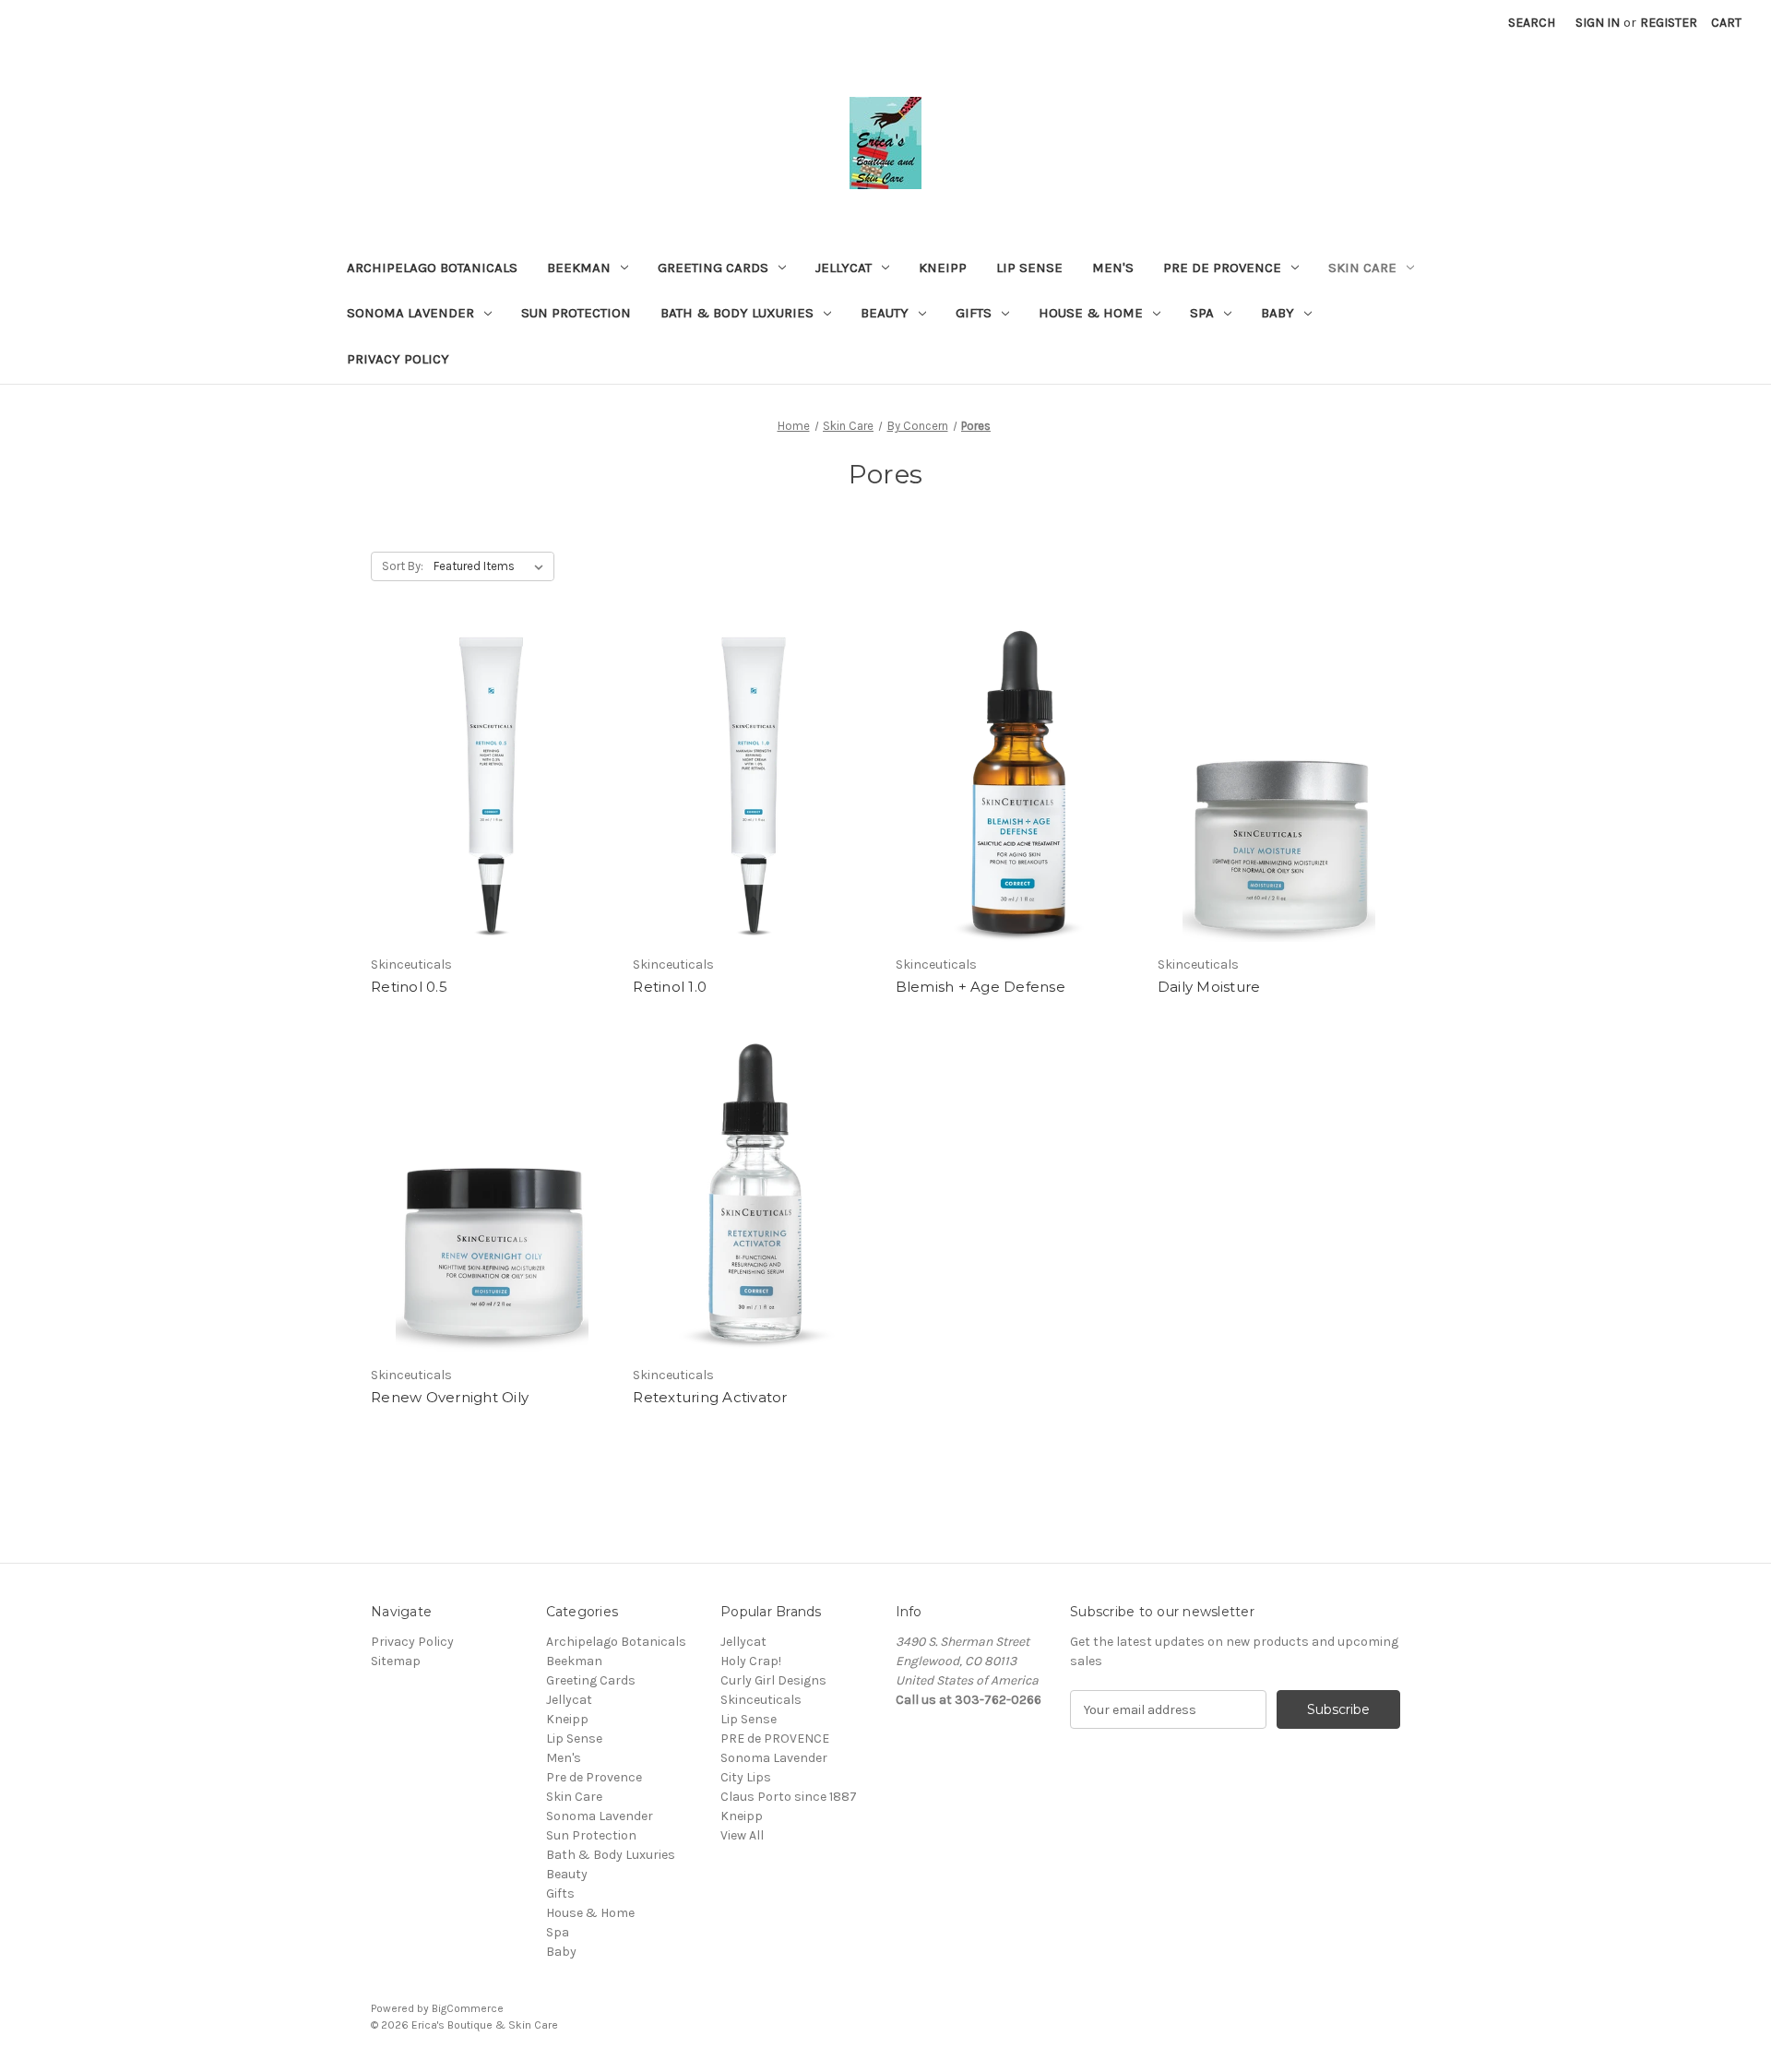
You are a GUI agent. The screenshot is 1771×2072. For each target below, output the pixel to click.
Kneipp (943, 268)
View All (742, 1835)
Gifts (974, 313)
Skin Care (1362, 268)
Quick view (489, 768)
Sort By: (403, 566)
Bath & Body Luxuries (737, 313)
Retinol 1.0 (670, 987)
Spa (1202, 313)
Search (1532, 23)
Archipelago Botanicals (432, 268)
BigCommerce (468, 2008)
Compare (486, 802)
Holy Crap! (751, 1661)
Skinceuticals (761, 1700)
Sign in (1598, 23)
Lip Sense (1029, 268)
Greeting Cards (713, 268)
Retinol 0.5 (409, 987)
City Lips (746, 1777)
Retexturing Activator (710, 1397)
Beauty (885, 313)
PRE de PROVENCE (775, 1739)
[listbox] (492, 566)
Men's (1113, 268)
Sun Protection (576, 313)
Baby (1278, 313)
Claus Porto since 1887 (789, 1797)
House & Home (1091, 313)
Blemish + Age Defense (981, 987)
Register (1669, 23)
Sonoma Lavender (410, 313)
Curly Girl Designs (773, 1680)
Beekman (579, 268)
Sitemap (396, 1661)
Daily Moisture (1209, 987)
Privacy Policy (398, 359)
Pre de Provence (1222, 268)
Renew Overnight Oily (450, 1397)
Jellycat (844, 268)
